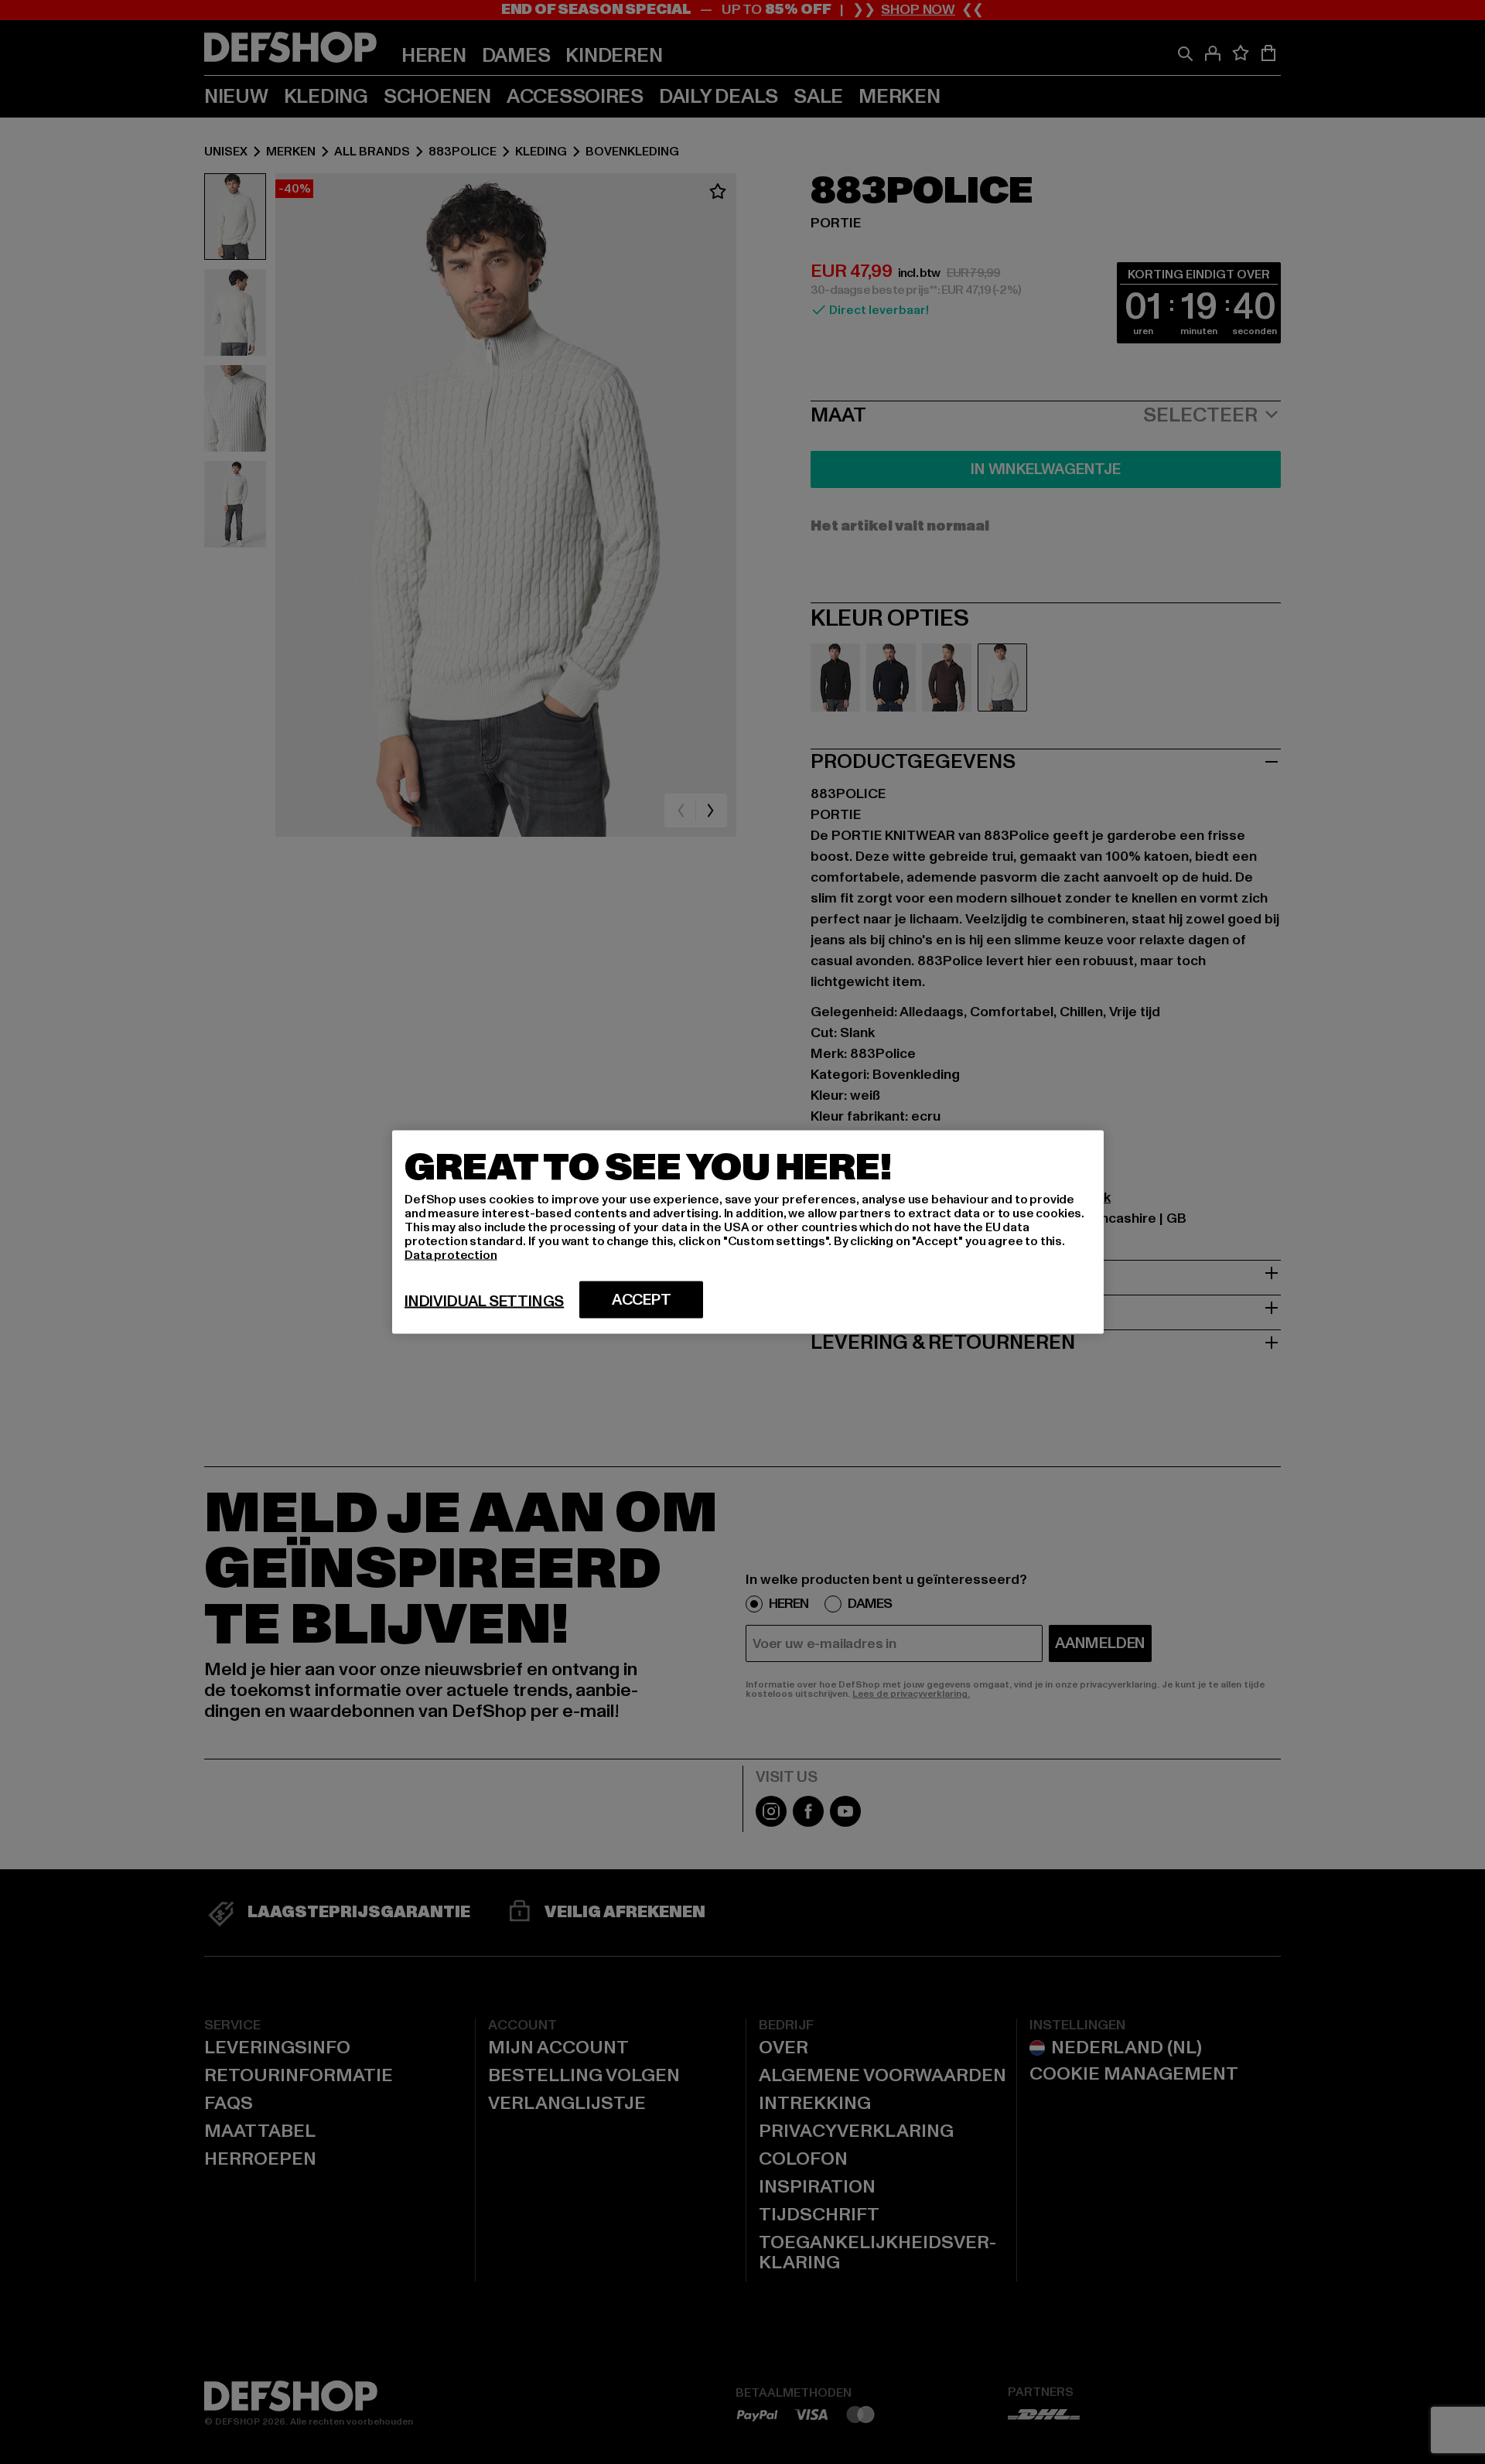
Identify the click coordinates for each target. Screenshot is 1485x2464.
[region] (748, 1232)
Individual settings (484, 1302)
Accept (642, 1300)
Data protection (451, 1255)
